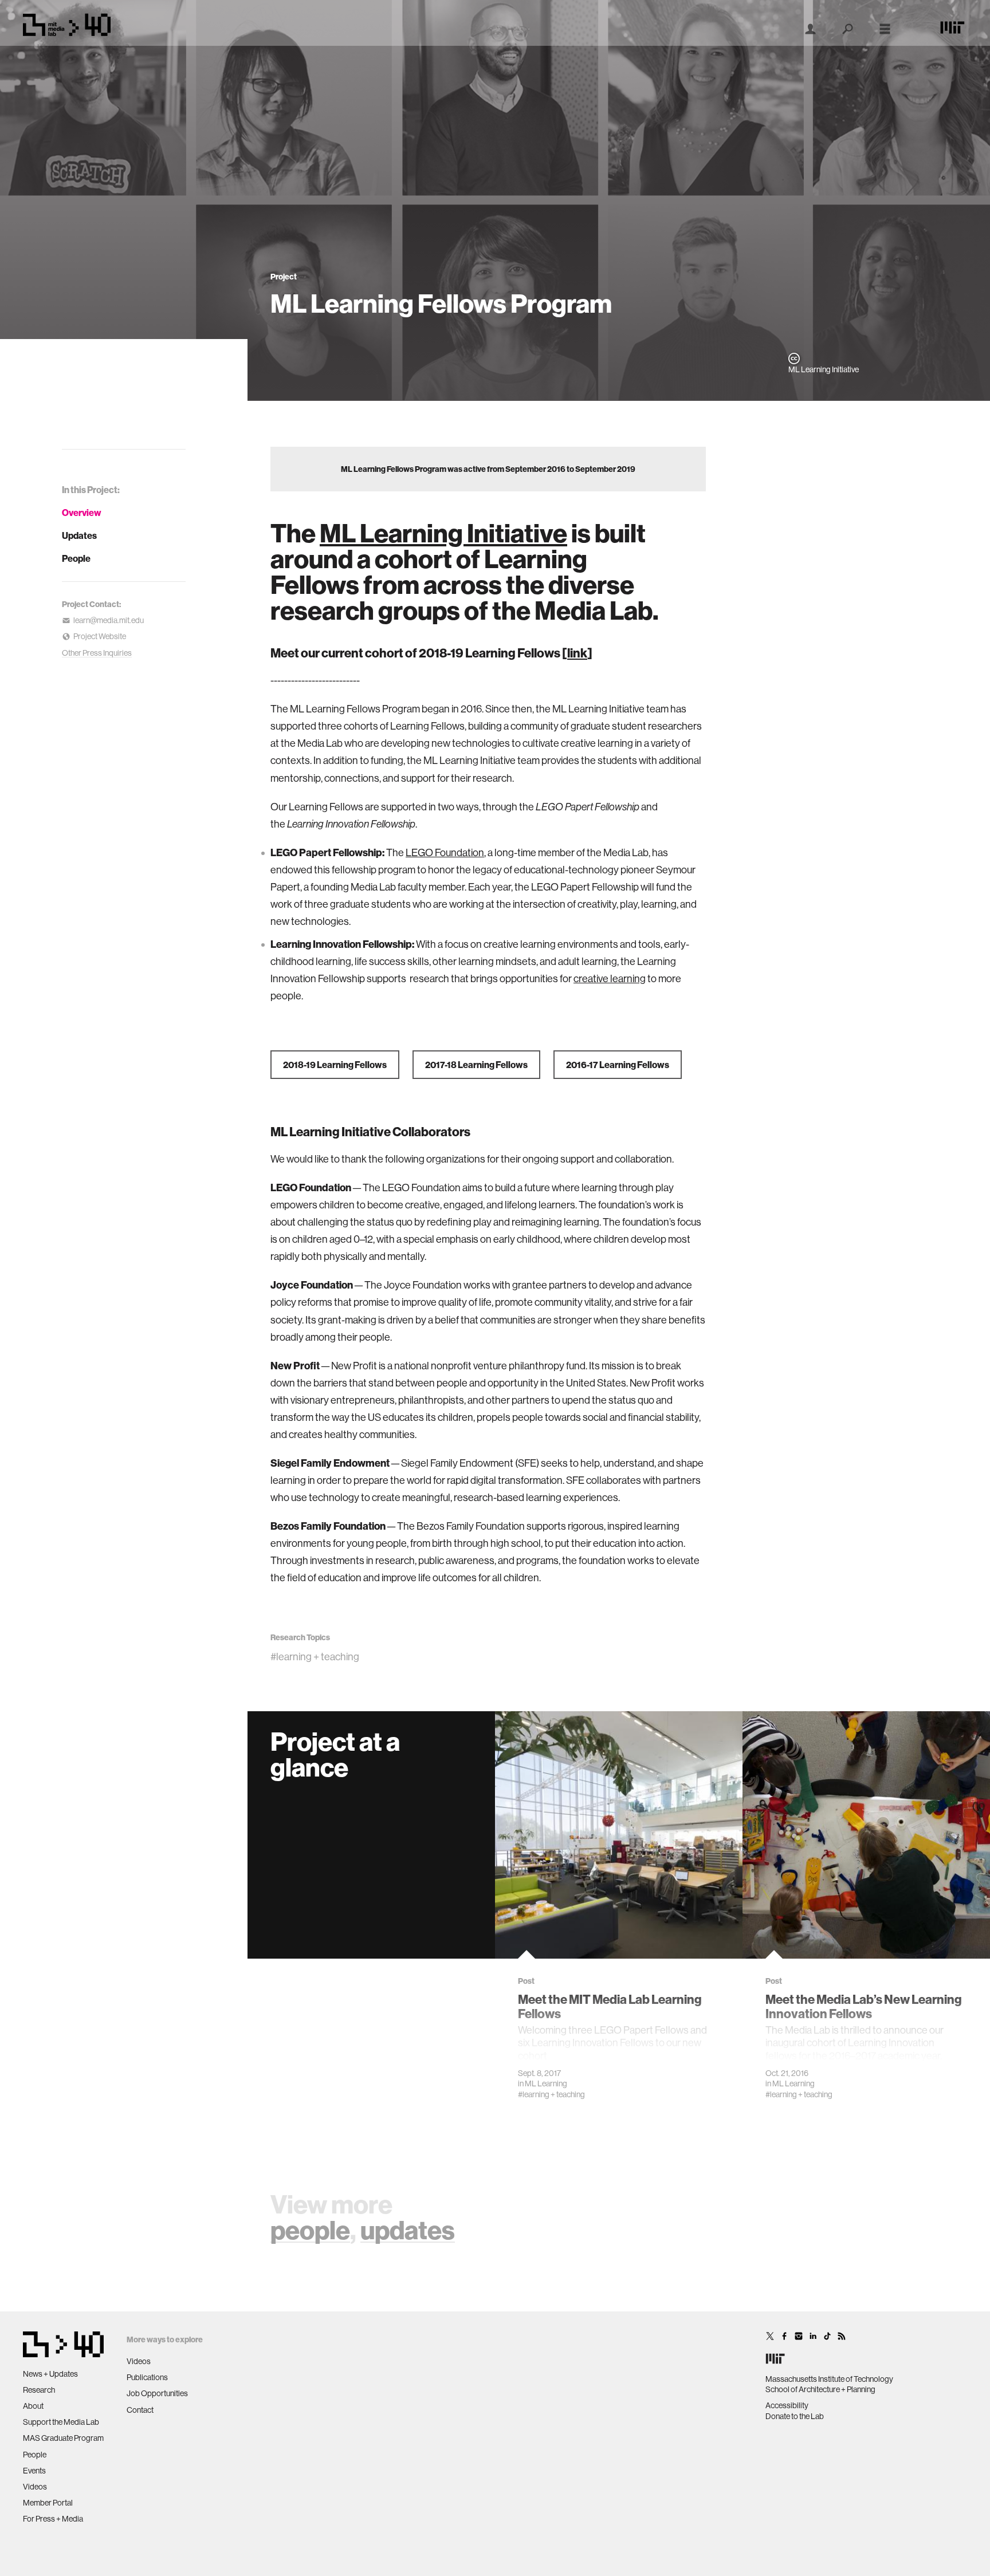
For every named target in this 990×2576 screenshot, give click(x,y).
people (310, 2230)
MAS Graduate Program (63, 2438)
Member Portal (48, 2503)
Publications (147, 2377)
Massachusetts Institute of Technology (829, 2379)
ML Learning (546, 2083)
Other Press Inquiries (97, 653)
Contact (140, 2410)
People (76, 558)
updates (408, 2230)
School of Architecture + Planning (820, 2389)
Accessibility (787, 2405)
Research (39, 2390)
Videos (35, 2487)
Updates (79, 535)
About (33, 2406)
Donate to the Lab (795, 2416)
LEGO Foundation (445, 852)
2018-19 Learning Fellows (335, 1065)
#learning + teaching (315, 1657)
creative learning (610, 978)
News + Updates (50, 2374)
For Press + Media (53, 2519)
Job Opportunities (157, 2393)
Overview (82, 513)
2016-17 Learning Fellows (618, 1065)
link (577, 653)
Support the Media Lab (61, 2422)
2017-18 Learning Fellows (476, 1065)
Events (34, 2471)
